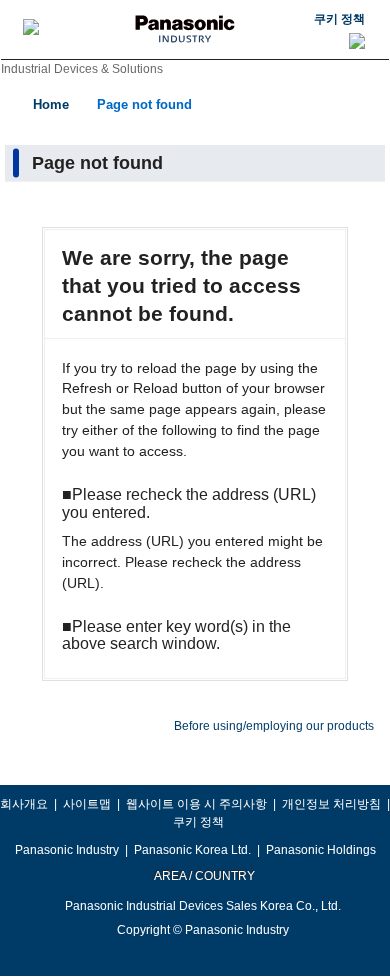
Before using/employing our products (274, 726)
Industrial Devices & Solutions (82, 69)
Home (51, 104)
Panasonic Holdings (321, 850)
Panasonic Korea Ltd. (192, 850)
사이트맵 (87, 804)
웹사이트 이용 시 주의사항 (196, 804)
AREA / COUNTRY (203, 876)
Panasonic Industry (67, 850)
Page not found (144, 104)
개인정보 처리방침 (331, 804)
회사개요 (24, 804)
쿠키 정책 (339, 19)
